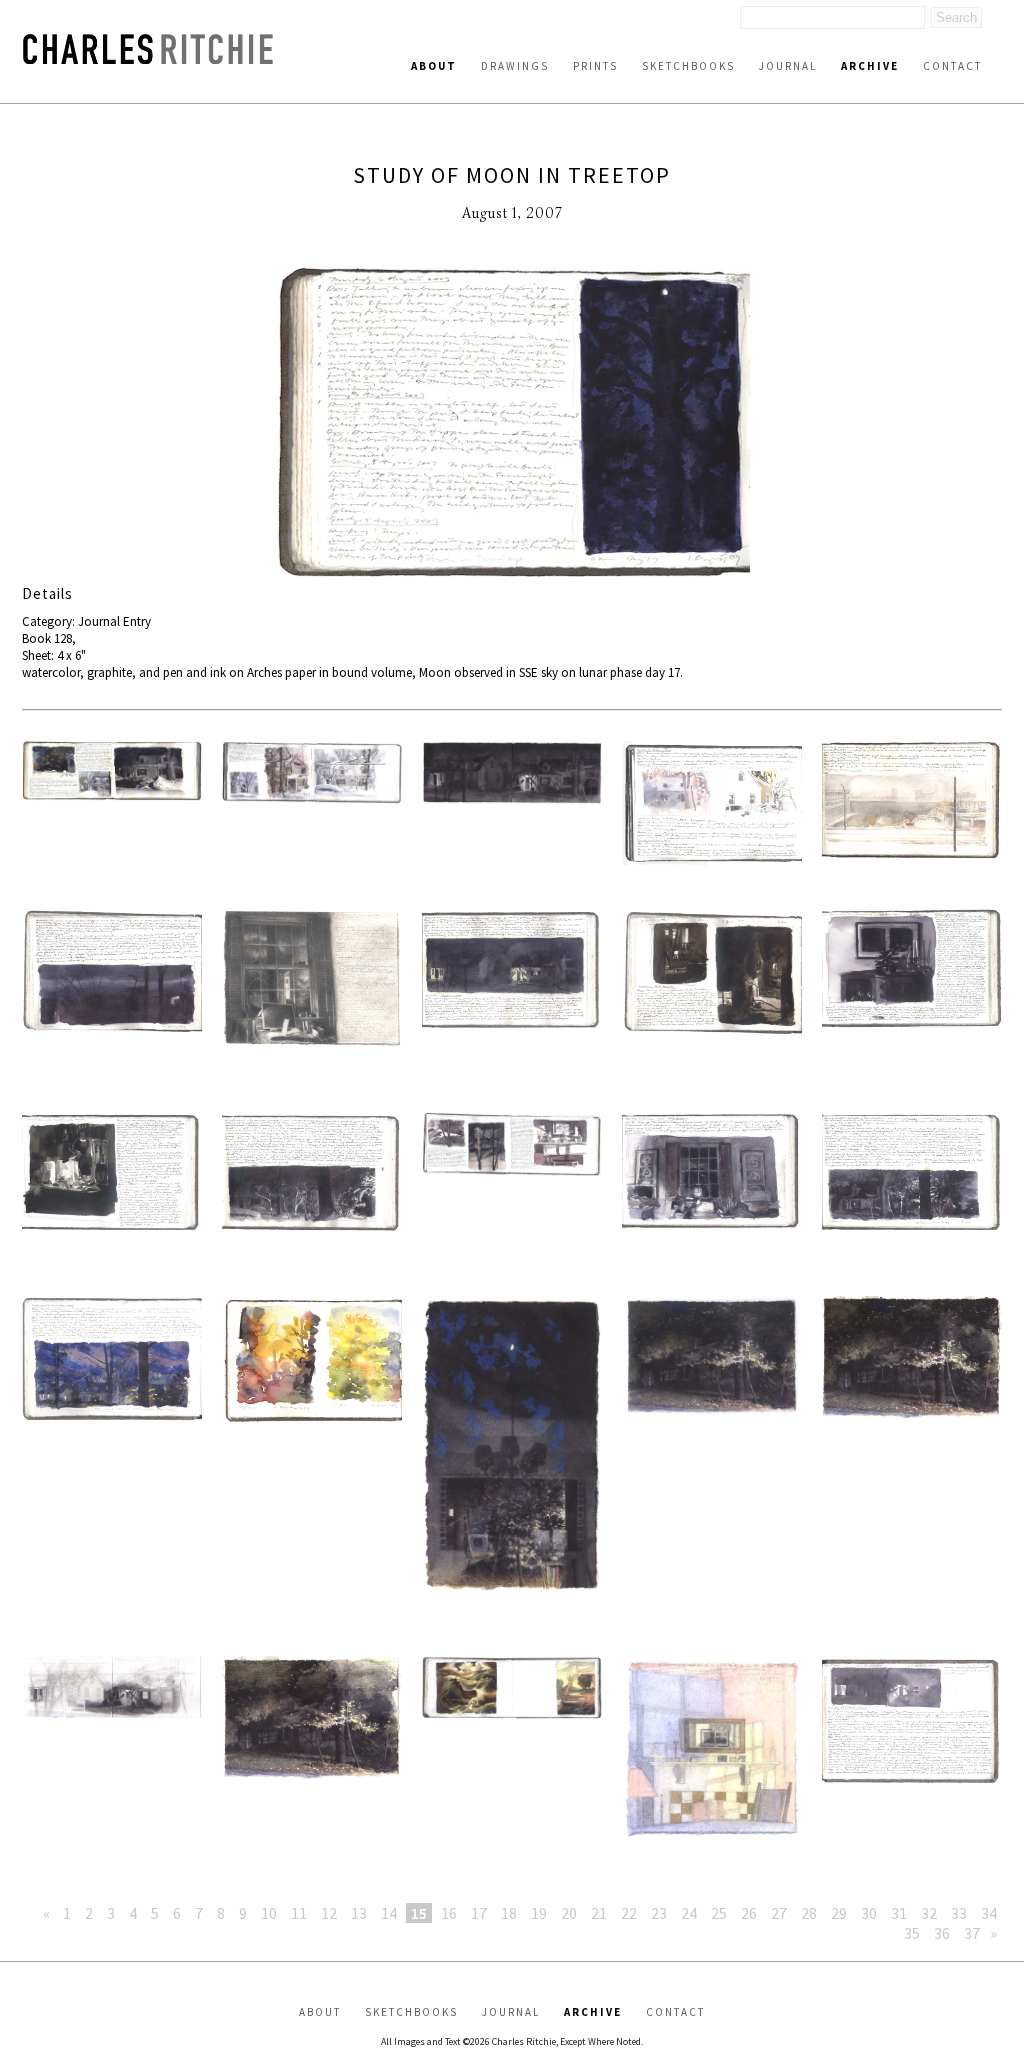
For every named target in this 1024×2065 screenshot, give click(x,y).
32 (929, 1913)
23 (659, 1913)
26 (749, 1913)
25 (719, 1913)
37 (972, 1933)
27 (779, 1913)
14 (389, 1913)
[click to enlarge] (512, 424)
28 (809, 1913)
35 (912, 1933)
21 (599, 1913)
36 (942, 1933)
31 (899, 1913)
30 (869, 1913)
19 (539, 1913)
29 (839, 1913)
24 (689, 1913)
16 (449, 1913)
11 (299, 1913)
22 (629, 1913)
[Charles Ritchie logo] (148, 58)
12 (329, 1913)
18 (509, 1913)
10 (269, 1913)
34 (989, 1913)
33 (959, 1913)
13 (359, 1913)
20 (569, 1913)
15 (419, 1913)
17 (479, 1913)
